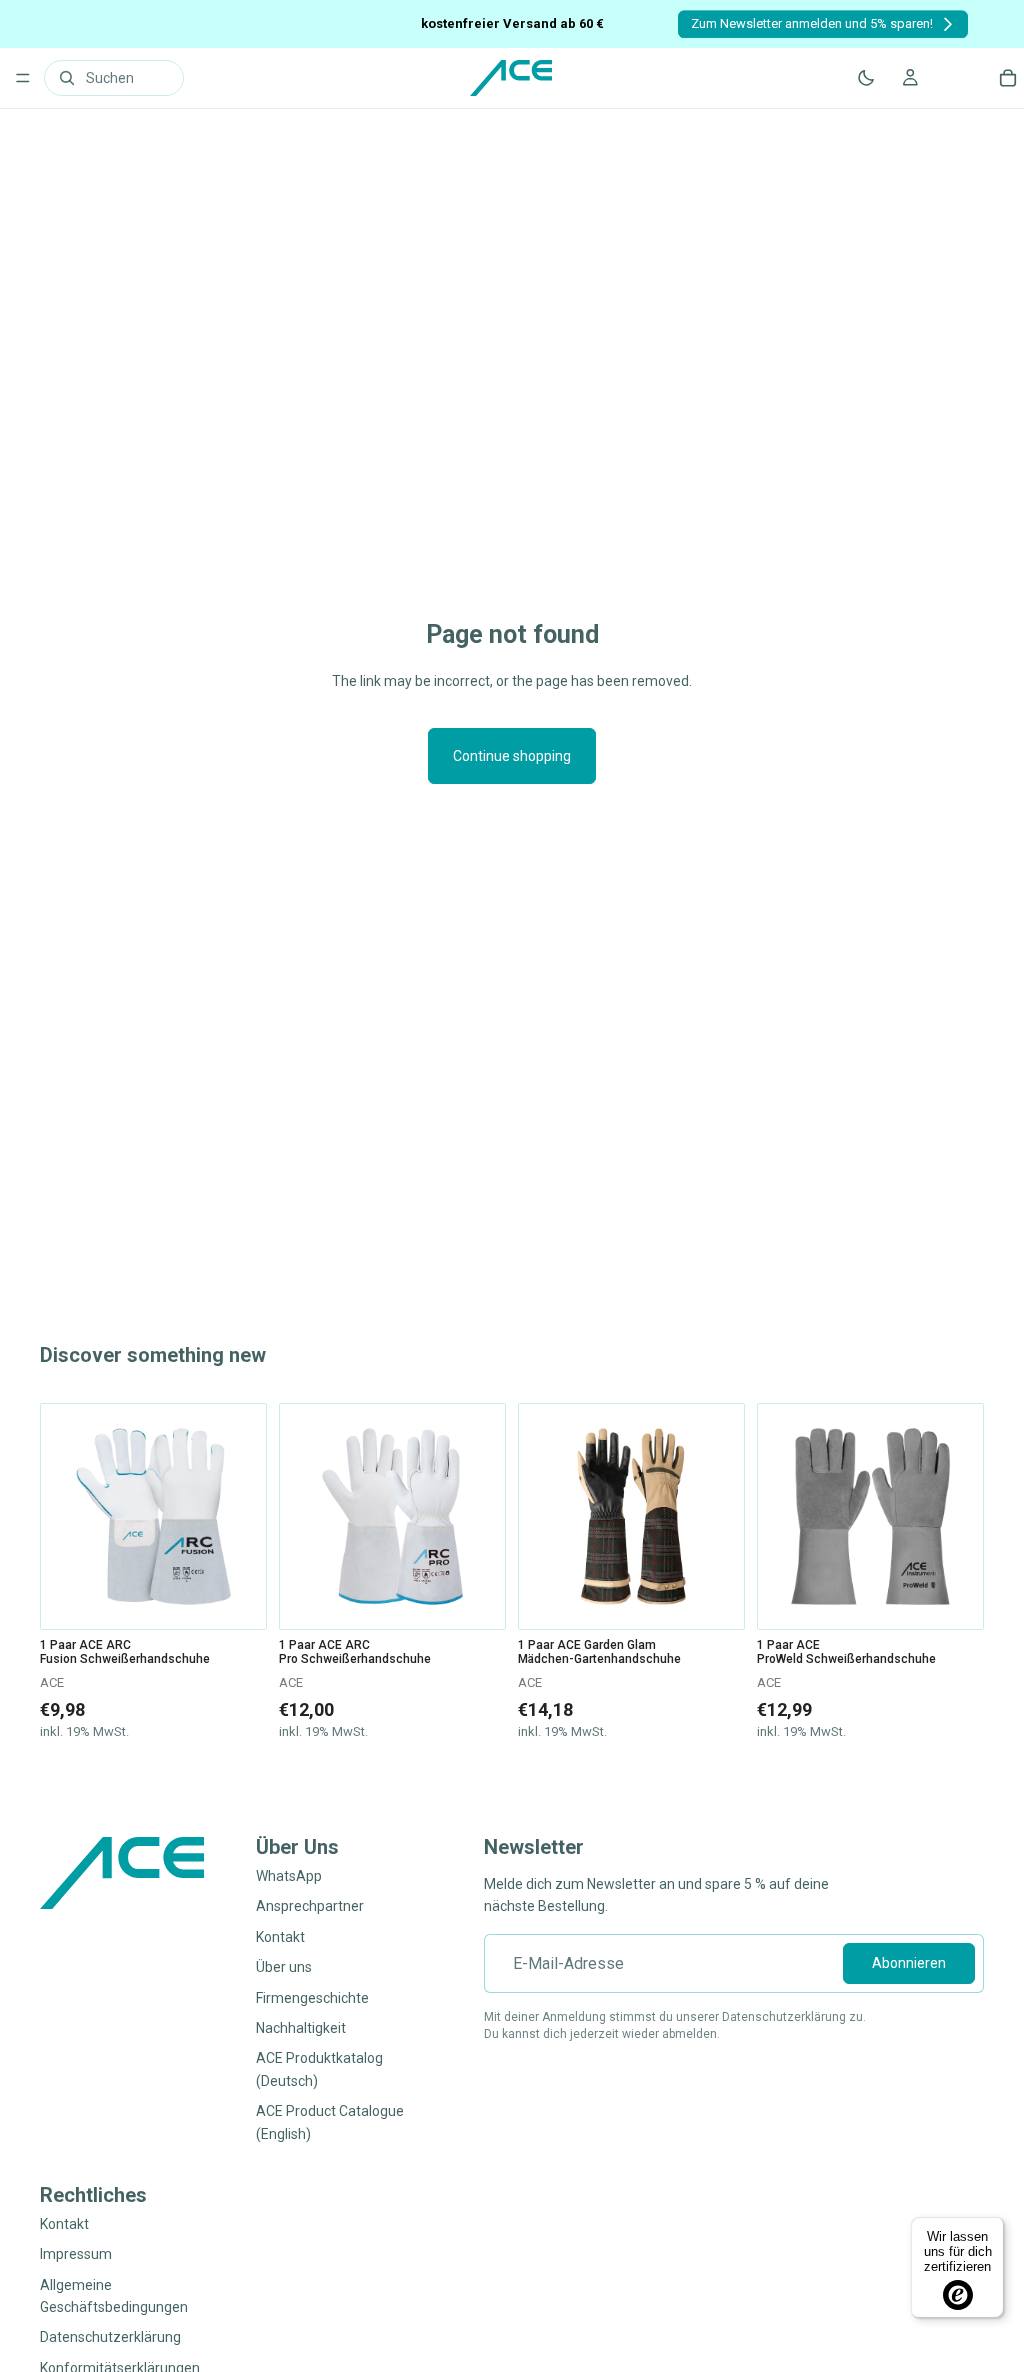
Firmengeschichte (312, 1998)
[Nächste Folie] (244, 1517)
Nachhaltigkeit (301, 2028)
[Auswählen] (236, 1598)
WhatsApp (289, 1876)
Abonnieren (909, 1964)
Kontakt (280, 1937)
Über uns (284, 1968)
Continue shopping (512, 756)
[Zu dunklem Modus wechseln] (866, 78)
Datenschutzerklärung (110, 2338)
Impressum (76, 2255)
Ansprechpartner (310, 1907)
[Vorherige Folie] (63, 1517)
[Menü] (23, 78)
